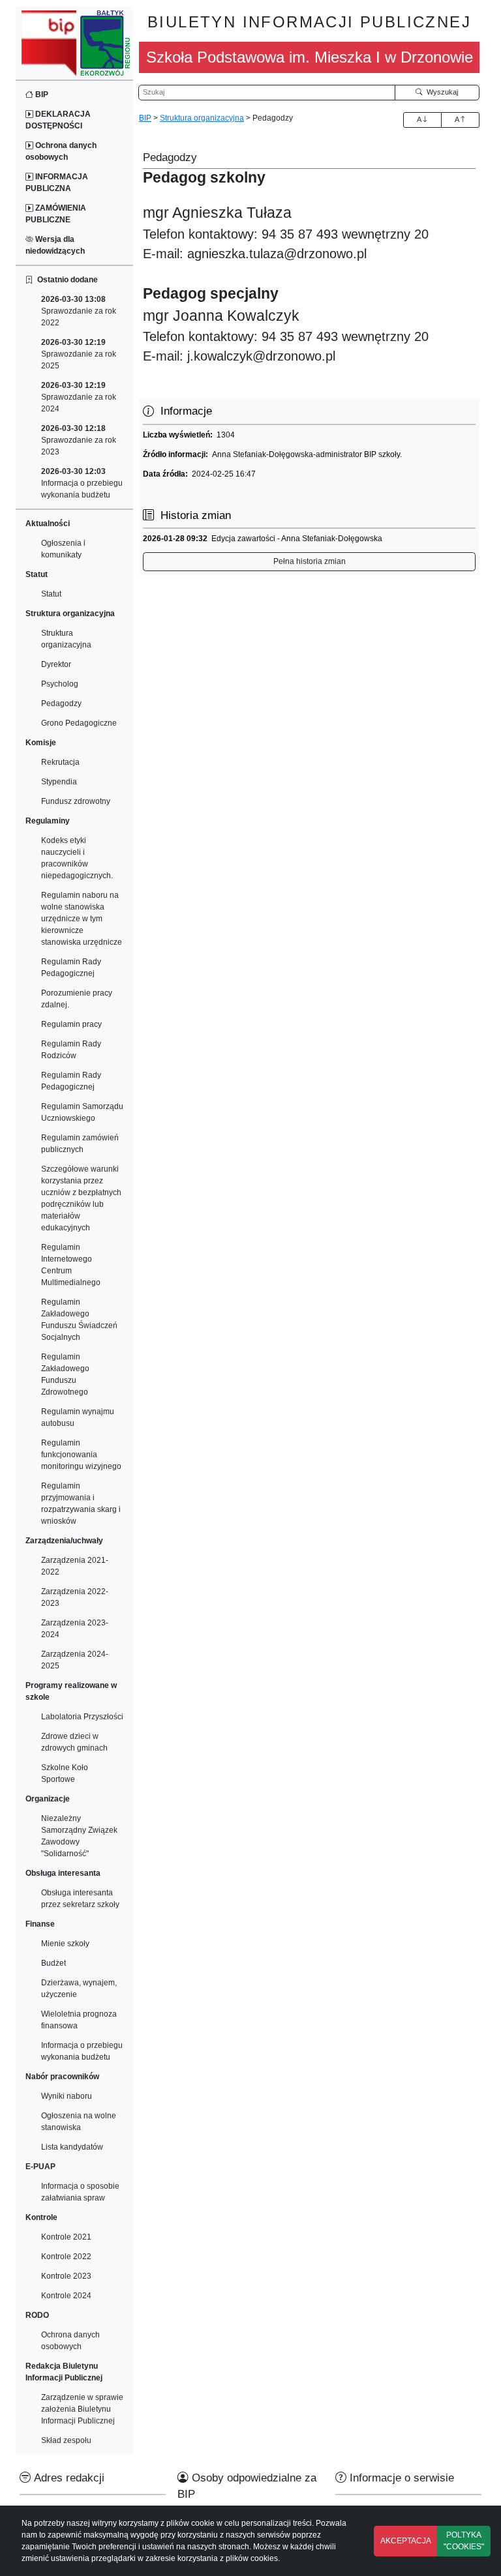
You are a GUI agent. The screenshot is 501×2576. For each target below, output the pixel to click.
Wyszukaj (440, 92)
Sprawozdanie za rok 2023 (79, 440)
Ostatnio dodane (66, 280)
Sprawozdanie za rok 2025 (79, 354)
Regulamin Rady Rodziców (71, 1050)
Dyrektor (56, 664)
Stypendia (59, 782)
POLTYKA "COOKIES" (464, 2541)
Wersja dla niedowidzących (55, 245)
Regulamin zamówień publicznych (80, 1144)
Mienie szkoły (65, 1944)
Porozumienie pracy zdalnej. (77, 999)
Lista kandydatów (72, 2147)
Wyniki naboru (67, 2096)
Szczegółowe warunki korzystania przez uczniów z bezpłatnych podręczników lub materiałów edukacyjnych (81, 1198)
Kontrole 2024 (66, 2296)
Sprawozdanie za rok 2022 (79, 311)
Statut (51, 594)
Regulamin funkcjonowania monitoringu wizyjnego (81, 1455)
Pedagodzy (61, 703)
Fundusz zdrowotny (76, 801)
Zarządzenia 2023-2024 (75, 1629)
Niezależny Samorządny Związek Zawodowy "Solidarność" (79, 1836)
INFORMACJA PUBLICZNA (57, 183)
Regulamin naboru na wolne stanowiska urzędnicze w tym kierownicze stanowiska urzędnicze (82, 919)
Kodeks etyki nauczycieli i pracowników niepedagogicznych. (77, 858)
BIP (41, 95)
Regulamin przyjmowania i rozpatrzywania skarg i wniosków (81, 1503)
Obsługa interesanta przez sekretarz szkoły (80, 1899)
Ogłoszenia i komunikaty (63, 549)
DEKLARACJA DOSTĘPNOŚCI (58, 120)
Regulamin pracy (71, 1024)
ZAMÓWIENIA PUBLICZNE (56, 214)
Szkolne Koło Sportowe (65, 1773)
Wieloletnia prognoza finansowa (79, 2020)
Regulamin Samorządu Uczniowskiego (82, 1112)
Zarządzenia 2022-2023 (75, 1597)
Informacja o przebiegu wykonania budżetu (82, 483)
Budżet (53, 1963)
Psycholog (60, 684)
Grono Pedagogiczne (79, 723)
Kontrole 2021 (66, 2237)
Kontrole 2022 (66, 2257)
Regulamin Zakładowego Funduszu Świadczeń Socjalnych (79, 1320)
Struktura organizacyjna (66, 639)
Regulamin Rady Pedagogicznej (71, 968)
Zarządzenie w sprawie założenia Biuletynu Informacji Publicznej (82, 2409)
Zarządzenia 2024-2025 (75, 1660)
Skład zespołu (66, 2440)
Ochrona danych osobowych (61, 151)
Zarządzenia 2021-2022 (75, 1566)
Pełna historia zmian (310, 561)
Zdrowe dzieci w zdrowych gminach (74, 1742)
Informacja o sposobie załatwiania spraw (80, 2192)
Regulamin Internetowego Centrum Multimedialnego (71, 1265)
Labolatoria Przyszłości (82, 1717)
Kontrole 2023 (66, 2276)
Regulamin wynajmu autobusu (78, 1417)
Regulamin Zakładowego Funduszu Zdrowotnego (65, 1374)
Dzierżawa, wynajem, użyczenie (79, 1989)
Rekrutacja (60, 762)
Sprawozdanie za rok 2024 (79, 397)
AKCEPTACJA (406, 2541)
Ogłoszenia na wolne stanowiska (79, 2122)
